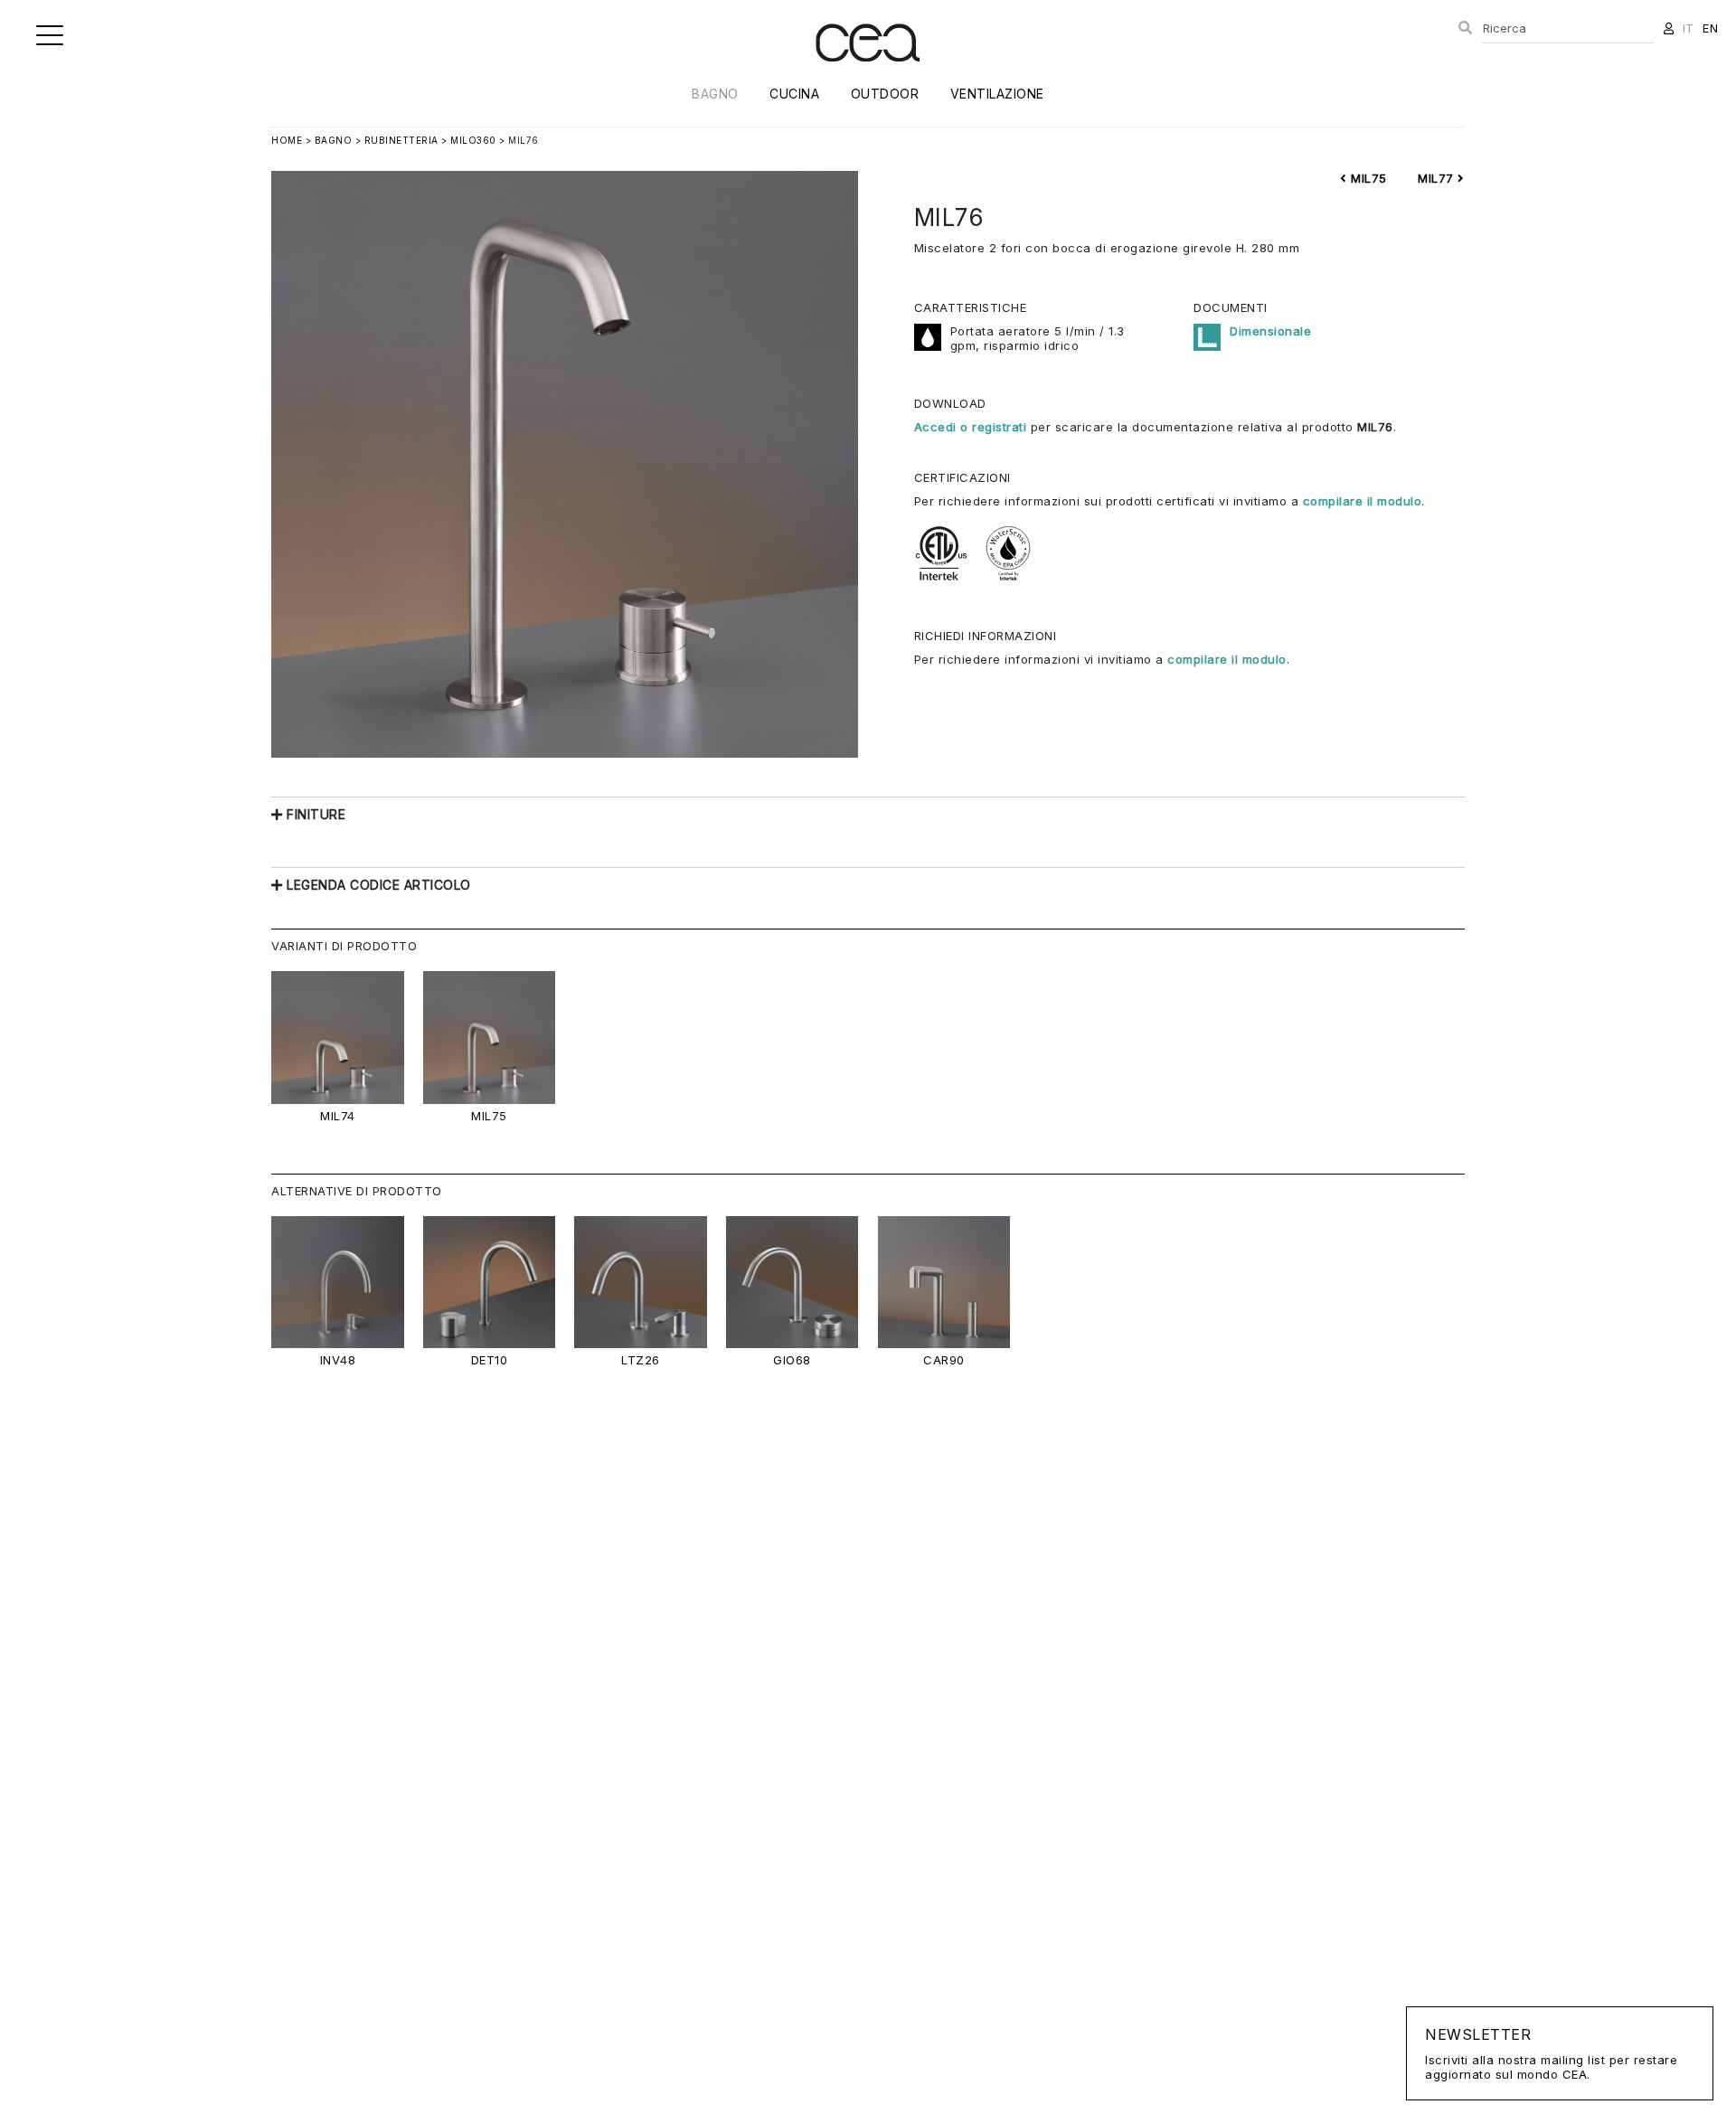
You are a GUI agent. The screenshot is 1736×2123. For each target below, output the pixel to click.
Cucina (794, 94)
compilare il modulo (1363, 501)
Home (287, 140)
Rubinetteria (401, 140)
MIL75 (1367, 178)
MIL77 (1438, 178)
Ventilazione (997, 94)
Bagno (715, 94)
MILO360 (473, 140)
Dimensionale (1270, 331)
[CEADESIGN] (868, 76)
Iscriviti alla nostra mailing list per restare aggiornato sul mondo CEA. (1551, 2053)
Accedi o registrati (971, 427)
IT (1689, 28)
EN (1710, 28)
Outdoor (885, 94)
